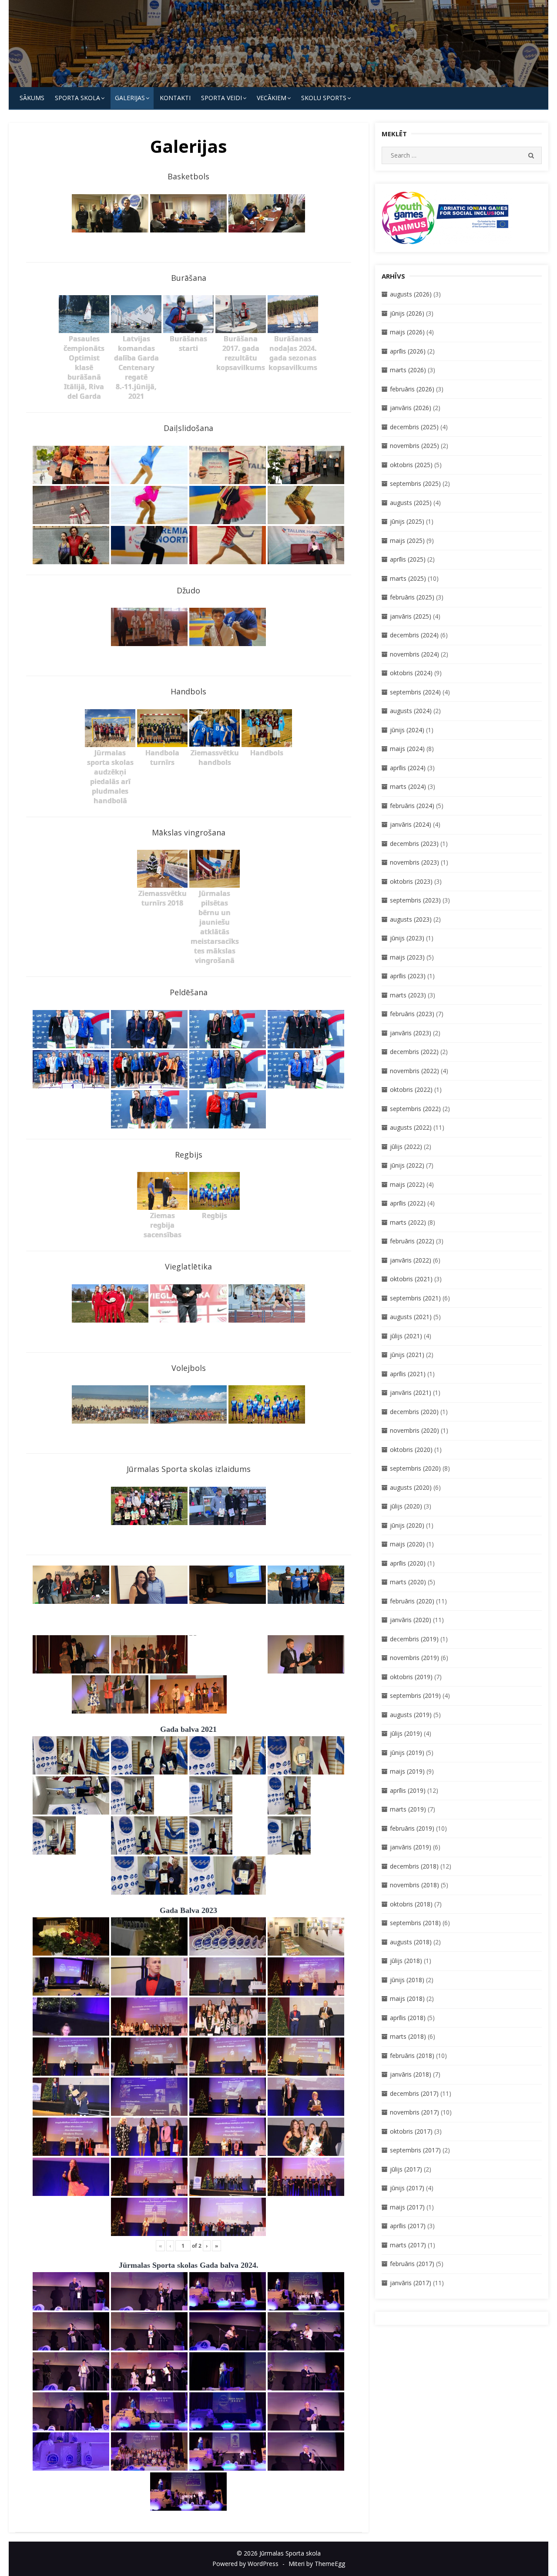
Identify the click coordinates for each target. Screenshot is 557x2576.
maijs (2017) (407, 2207)
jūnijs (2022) (407, 1165)
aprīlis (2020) (408, 1563)
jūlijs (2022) (406, 1147)
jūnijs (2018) (407, 1980)
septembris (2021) (415, 1298)
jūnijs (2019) (407, 1753)
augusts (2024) (411, 711)
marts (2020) (408, 1582)
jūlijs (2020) (406, 1506)
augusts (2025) (411, 503)
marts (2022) (408, 1222)
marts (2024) (408, 786)
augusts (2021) (411, 1317)
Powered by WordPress (245, 2564)
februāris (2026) (412, 389)
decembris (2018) (414, 1866)
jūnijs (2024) (407, 730)
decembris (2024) (414, 635)
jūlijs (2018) (406, 1961)
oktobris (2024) (411, 673)
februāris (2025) (412, 597)
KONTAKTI (175, 98)
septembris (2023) (415, 900)
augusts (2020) (411, 1487)
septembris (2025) (415, 483)
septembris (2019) (415, 1695)
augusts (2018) (411, 1942)
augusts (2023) (411, 919)
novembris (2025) (414, 446)
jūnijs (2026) (407, 313)
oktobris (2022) (411, 1089)
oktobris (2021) (411, 1279)
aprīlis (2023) (408, 976)
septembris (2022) (415, 1109)
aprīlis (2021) (408, 1374)
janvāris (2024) (411, 824)
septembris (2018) (415, 1923)
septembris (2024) (415, 692)
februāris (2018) (412, 2056)
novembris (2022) (414, 1071)
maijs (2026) (407, 332)
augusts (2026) (411, 294)
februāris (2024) (412, 806)
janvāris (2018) (411, 2074)
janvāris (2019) (411, 1847)
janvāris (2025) (411, 616)
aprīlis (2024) (408, 768)
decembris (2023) (414, 844)
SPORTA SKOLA (77, 98)
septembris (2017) (415, 2150)
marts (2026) (408, 370)
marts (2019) (408, 1809)
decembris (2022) (414, 1052)
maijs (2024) (407, 749)
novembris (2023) (414, 862)
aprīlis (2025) (408, 559)
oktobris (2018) (411, 1904)
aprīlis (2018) (408, 2018)
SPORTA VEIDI (221, 98)
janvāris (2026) (411, 408)
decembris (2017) (414, 2093)
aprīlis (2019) (408, 1790)
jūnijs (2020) (407, 1525)
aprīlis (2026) (408, 351)
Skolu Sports (324, 98)
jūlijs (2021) (406, 1336)
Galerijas (130, 98)
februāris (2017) (412, 2264)
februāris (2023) (412, 1014)
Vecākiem (272, 98)
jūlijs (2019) (406, 1733)
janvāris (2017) (411, 2283)
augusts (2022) (411, 1127)
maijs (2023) (407, 957)
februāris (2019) (412, 1828)
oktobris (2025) (411, 465)
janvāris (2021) (411, 1392)
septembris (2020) (415, 1468)
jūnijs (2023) (407, 938)
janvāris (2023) (411, 1033)
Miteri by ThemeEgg (317, 2564)
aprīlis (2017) (408, 2226)
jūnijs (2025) (407, 521)
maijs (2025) (407, 540)
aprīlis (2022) (408, 1203)
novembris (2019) (414, 1658)
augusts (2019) (411, 1715)
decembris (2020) (414, 1412)
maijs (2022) (407, 1184)
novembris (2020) (414, 1430)
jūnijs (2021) (407, 1355)
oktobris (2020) (411, 1450)
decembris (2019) (414, 1639)
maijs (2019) (407, 1771)
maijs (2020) (407, 1544)
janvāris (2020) (411, 1620)
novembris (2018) (414, 1885)
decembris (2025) (414, 427)
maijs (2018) (407, 1999)
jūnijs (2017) (407, 2188)
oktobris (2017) (411, 2131)
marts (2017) (408, 2245)
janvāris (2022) (411, 1260)
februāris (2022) (412, 1241)
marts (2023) (408, 995)
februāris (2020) (412, 1601)
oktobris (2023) (411, 881)
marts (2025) (408, 578)
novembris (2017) (414, 2112)
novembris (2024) (414, 654)
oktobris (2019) (411, 1677)
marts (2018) (408, 2036)
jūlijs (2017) (406, 2169)
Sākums (32, 98)
